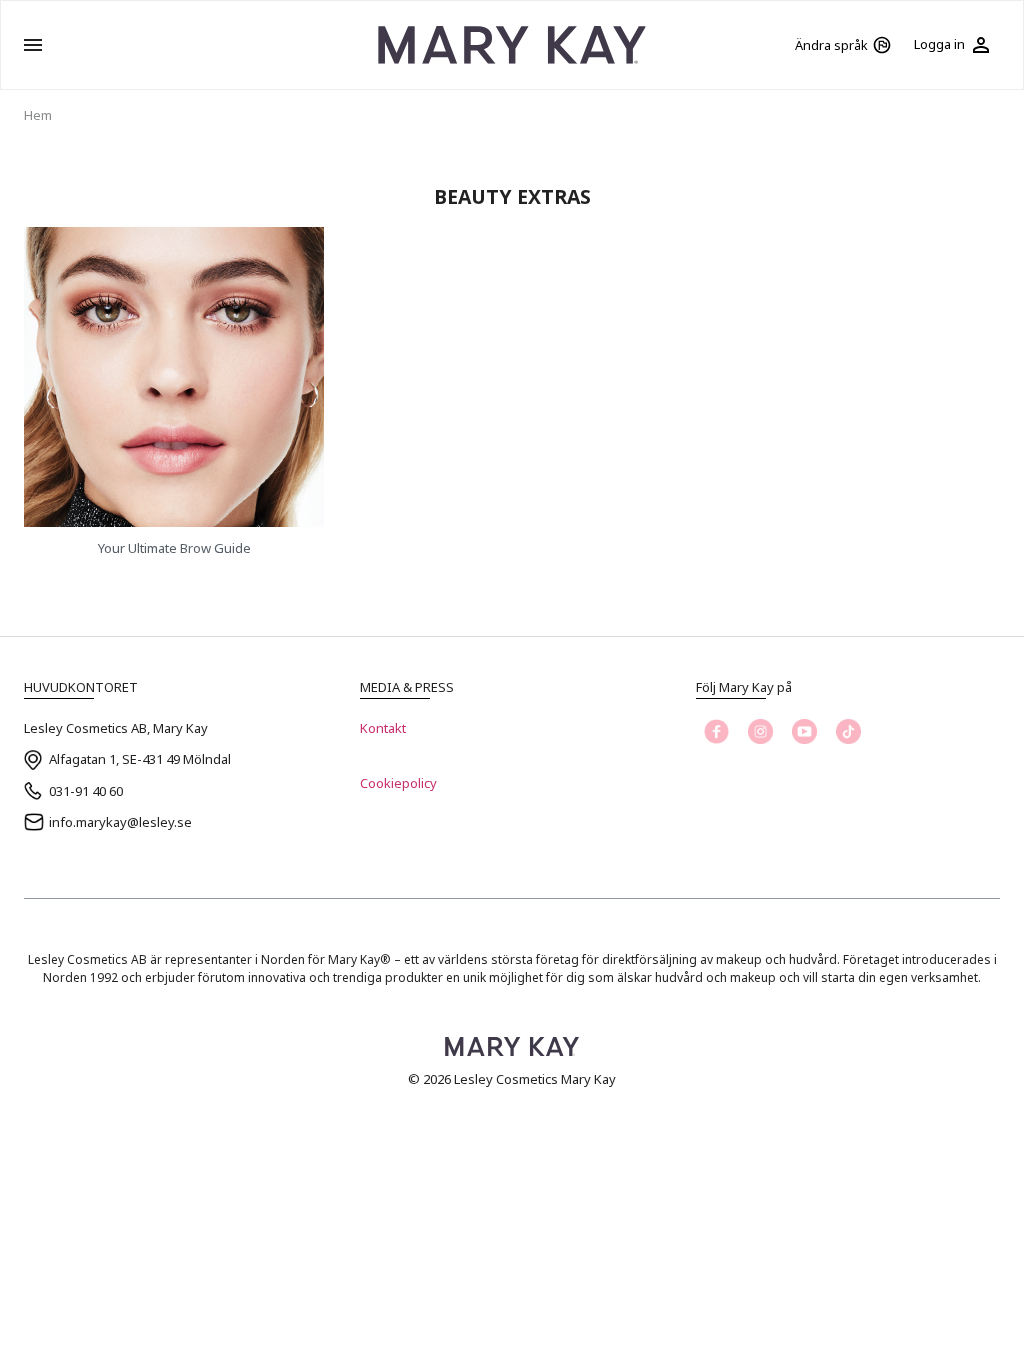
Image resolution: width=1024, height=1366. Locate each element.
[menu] (33, 45)
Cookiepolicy (398, 783)
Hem (38, 115)
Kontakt (383, 728)
